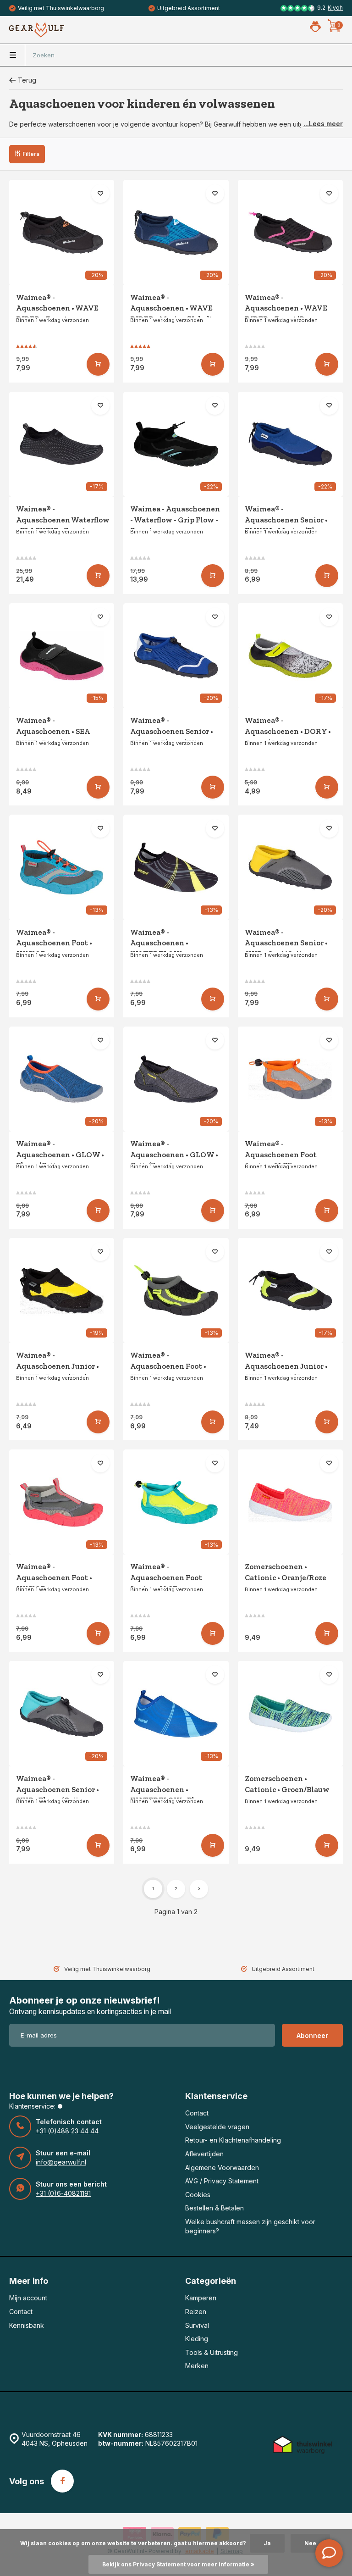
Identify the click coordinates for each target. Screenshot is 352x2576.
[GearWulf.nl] (37, 30)
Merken (197, 2366)
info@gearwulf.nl (61, 2162)
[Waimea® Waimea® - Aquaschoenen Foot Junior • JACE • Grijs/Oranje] (290, 1079)
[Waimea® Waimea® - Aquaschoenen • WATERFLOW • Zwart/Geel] (176, 867)
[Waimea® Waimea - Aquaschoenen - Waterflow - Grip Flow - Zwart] (176, 444)
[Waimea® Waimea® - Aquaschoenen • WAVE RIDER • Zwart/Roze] (290, 232)
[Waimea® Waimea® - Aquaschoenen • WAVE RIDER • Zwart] (62, 232)
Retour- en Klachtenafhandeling (233, 2140)
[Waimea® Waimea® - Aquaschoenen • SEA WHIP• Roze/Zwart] (62, 656)
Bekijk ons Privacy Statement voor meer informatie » (178, 2564)
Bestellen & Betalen (214, 2208)
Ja (267, 2543)
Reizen (196, 2312)
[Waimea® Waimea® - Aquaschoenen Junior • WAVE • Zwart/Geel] (62, 1291)
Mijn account (28, 2298)
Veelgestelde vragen (217, 2127)
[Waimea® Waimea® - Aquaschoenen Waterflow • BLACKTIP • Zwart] (62, 444)
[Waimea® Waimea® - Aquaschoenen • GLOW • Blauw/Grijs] (62, 1079)
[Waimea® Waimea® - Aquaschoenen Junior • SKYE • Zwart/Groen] (290, 1291)
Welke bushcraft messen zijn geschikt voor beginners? (250, 2226)
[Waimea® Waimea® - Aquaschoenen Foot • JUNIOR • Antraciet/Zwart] (176, 1291)
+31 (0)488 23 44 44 (67, 2131)
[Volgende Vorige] (199, 1889)
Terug (27, 80)
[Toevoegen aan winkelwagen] (98, 364)
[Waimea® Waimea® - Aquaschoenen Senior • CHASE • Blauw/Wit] (176, 656)
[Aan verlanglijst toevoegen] (100, 194)
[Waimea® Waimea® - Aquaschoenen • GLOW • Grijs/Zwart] (176, 1079)
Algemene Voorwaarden (222, 2168)
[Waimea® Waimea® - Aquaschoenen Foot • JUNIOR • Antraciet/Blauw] (62, 867)
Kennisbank (27, 2325)
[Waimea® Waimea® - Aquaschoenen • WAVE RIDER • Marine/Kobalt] (176, 232)
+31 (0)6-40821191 (63, 2193)
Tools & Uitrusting (212, 2352)
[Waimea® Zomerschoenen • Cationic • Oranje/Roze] (290, 1502)
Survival (197, 2325)
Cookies (198, 2195)
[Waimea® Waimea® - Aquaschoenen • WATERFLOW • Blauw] (176, 1713)
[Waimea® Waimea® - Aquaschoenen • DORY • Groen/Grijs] (290, 656)
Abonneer (312, 2035)
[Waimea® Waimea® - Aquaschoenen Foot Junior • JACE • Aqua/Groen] (176, 1502)
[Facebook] (62, 2481)
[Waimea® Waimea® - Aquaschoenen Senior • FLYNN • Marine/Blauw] (290, 444)
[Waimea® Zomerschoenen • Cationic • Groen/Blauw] (290, 1713)
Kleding (197, 2339)
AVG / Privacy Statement (222, 2181)
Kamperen (201, 2298)
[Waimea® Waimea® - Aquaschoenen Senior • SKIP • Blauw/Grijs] (62, 1713)
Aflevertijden (204, 2154)
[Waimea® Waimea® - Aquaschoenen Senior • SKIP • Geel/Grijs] (290, 867)
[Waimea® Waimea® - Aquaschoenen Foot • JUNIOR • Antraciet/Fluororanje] (62, 1502)
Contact (197, 2113)
